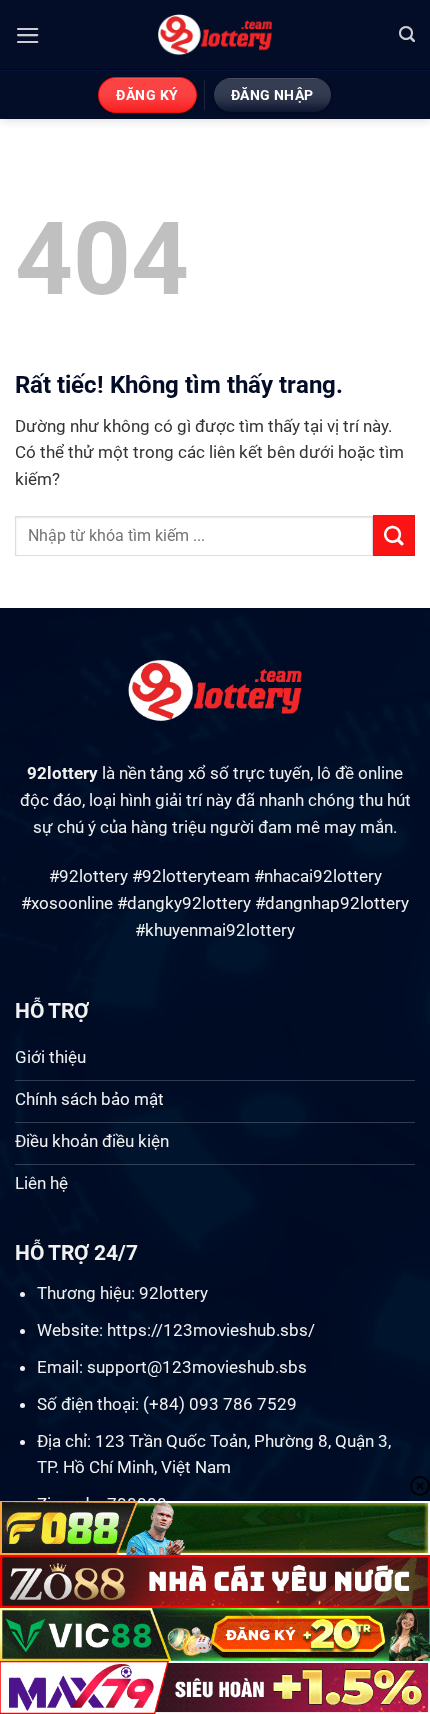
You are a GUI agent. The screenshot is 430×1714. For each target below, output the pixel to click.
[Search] (407, 34)
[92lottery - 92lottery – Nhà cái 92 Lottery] (215, 35)
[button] (28, 35)
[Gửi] (394, 535)
